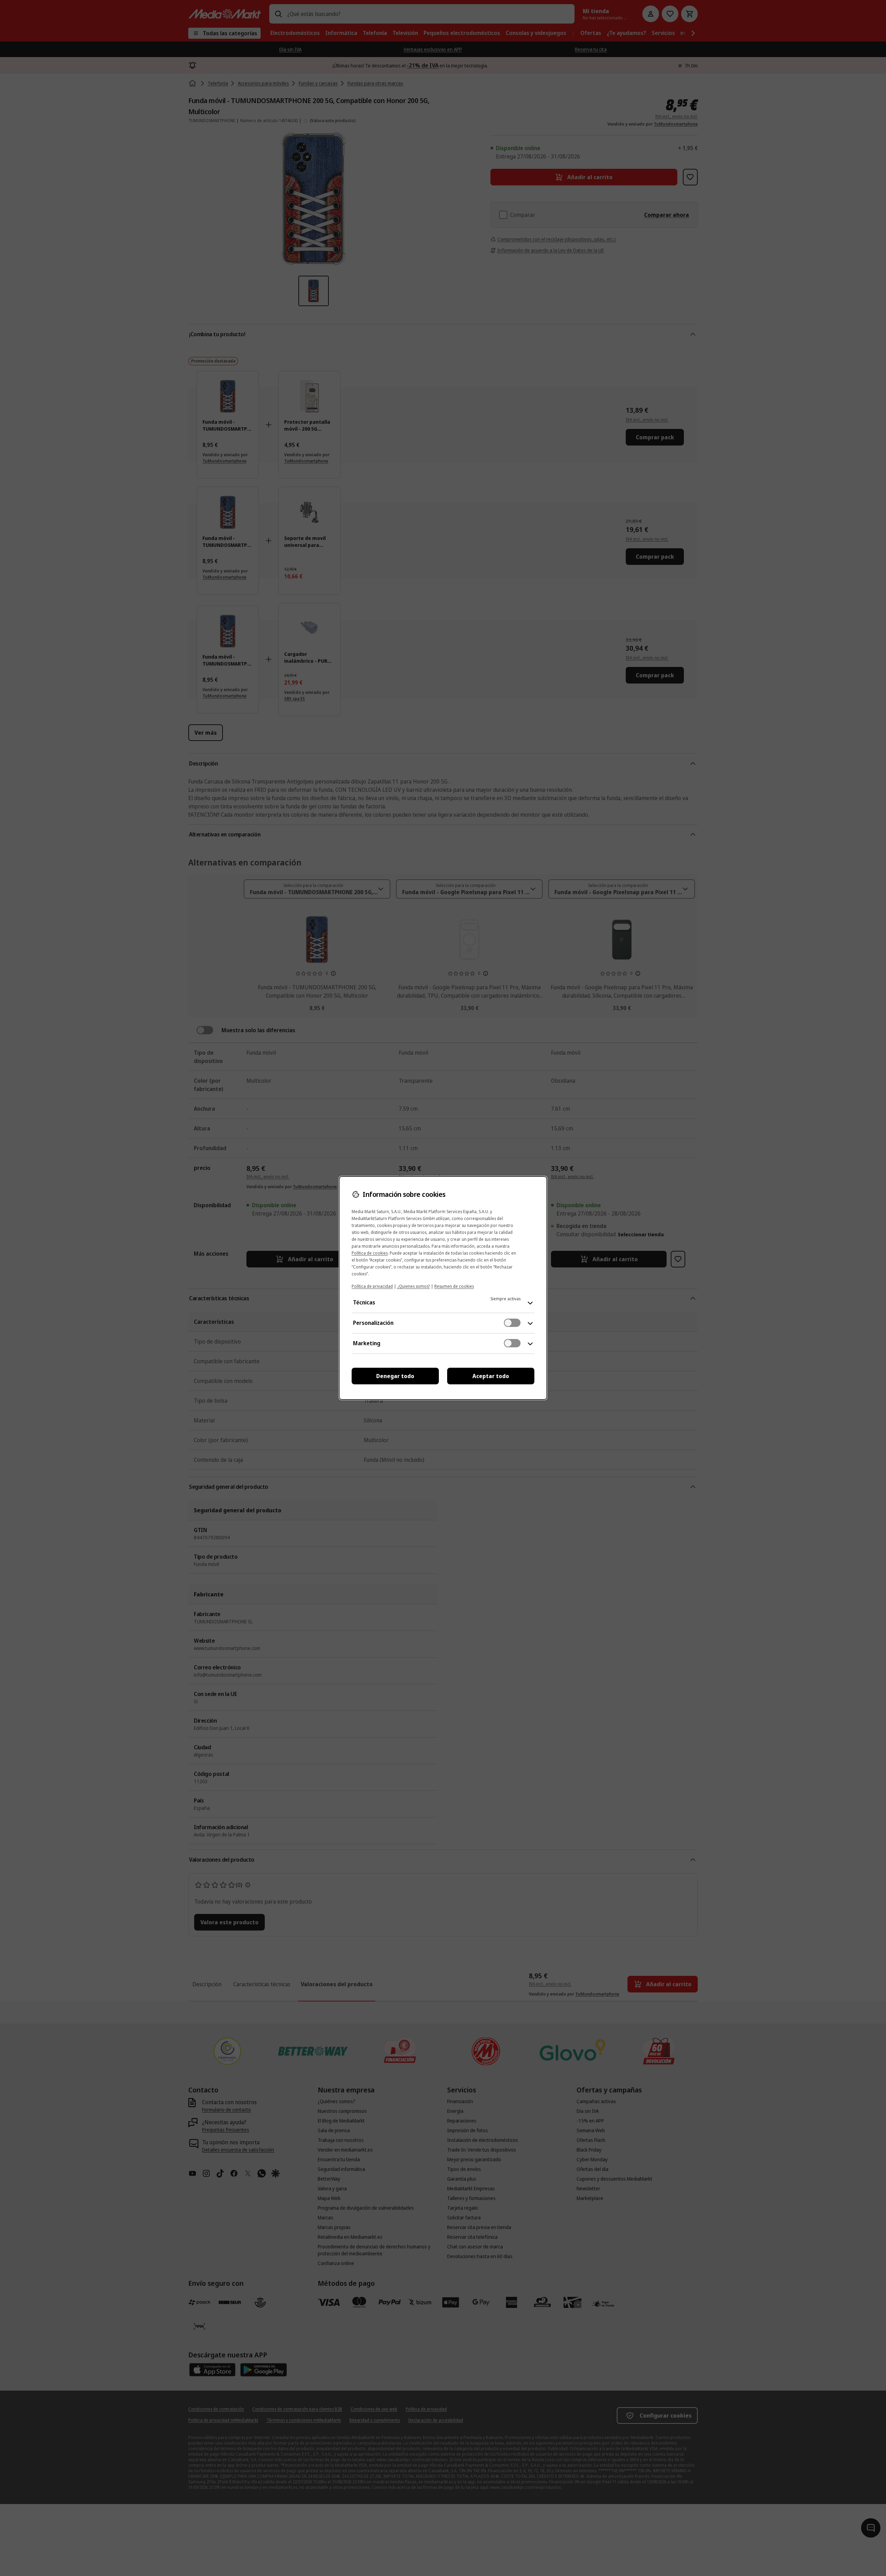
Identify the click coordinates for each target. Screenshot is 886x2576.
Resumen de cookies (454, 1286)
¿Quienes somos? (414, 1286)
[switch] (512, 1323)
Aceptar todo (491, 1376)
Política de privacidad (372, 1286)
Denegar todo (395, 1376)
